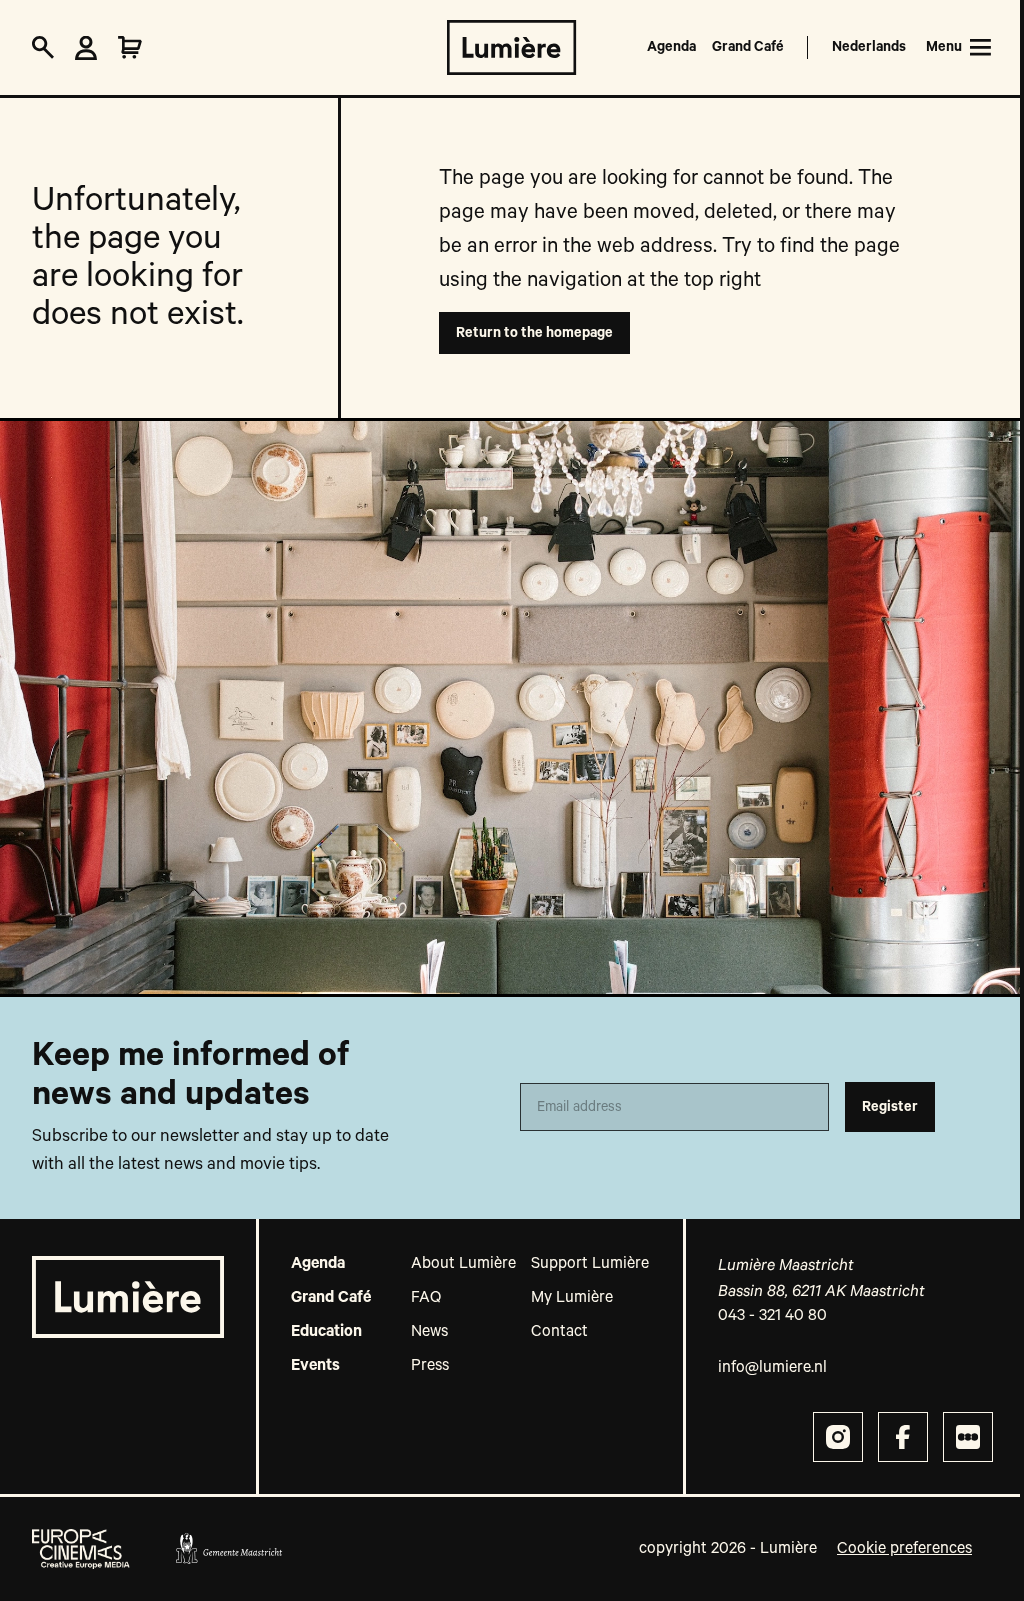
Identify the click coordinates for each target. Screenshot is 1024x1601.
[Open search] (43, 48)
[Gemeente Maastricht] (228, 1549)
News (429, 1332)
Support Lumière (590, 1264)
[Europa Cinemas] (81, 1549)
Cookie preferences (904, 1549)
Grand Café (748, 47)
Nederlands (869, 47)
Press (430, 1366)
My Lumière (572, 1298)
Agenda (671, 47)
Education (326, 1332)
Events (315, 1366)
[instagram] (838, 1437)
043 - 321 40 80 (772, 1316)
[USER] (86, 48)
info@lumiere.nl (772, 1368)
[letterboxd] (968, 1437)
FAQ (426, 1298)
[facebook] (903, 1437)
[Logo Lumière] (511, 47)
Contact (559, 1332)
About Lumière (463, 1264)
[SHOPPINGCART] (130, 48)
